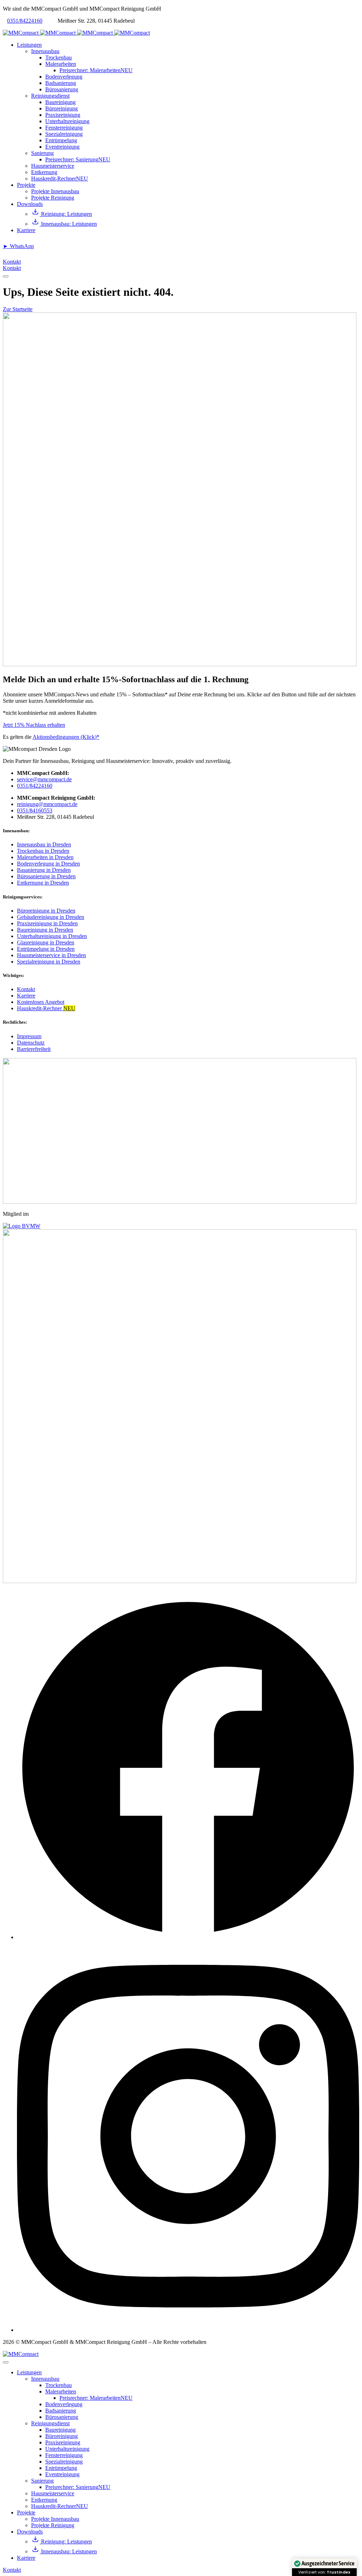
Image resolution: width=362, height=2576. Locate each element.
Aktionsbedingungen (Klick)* (66, 737)
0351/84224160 (25, 21)
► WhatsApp (18, 246)
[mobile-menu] (6, 276)
